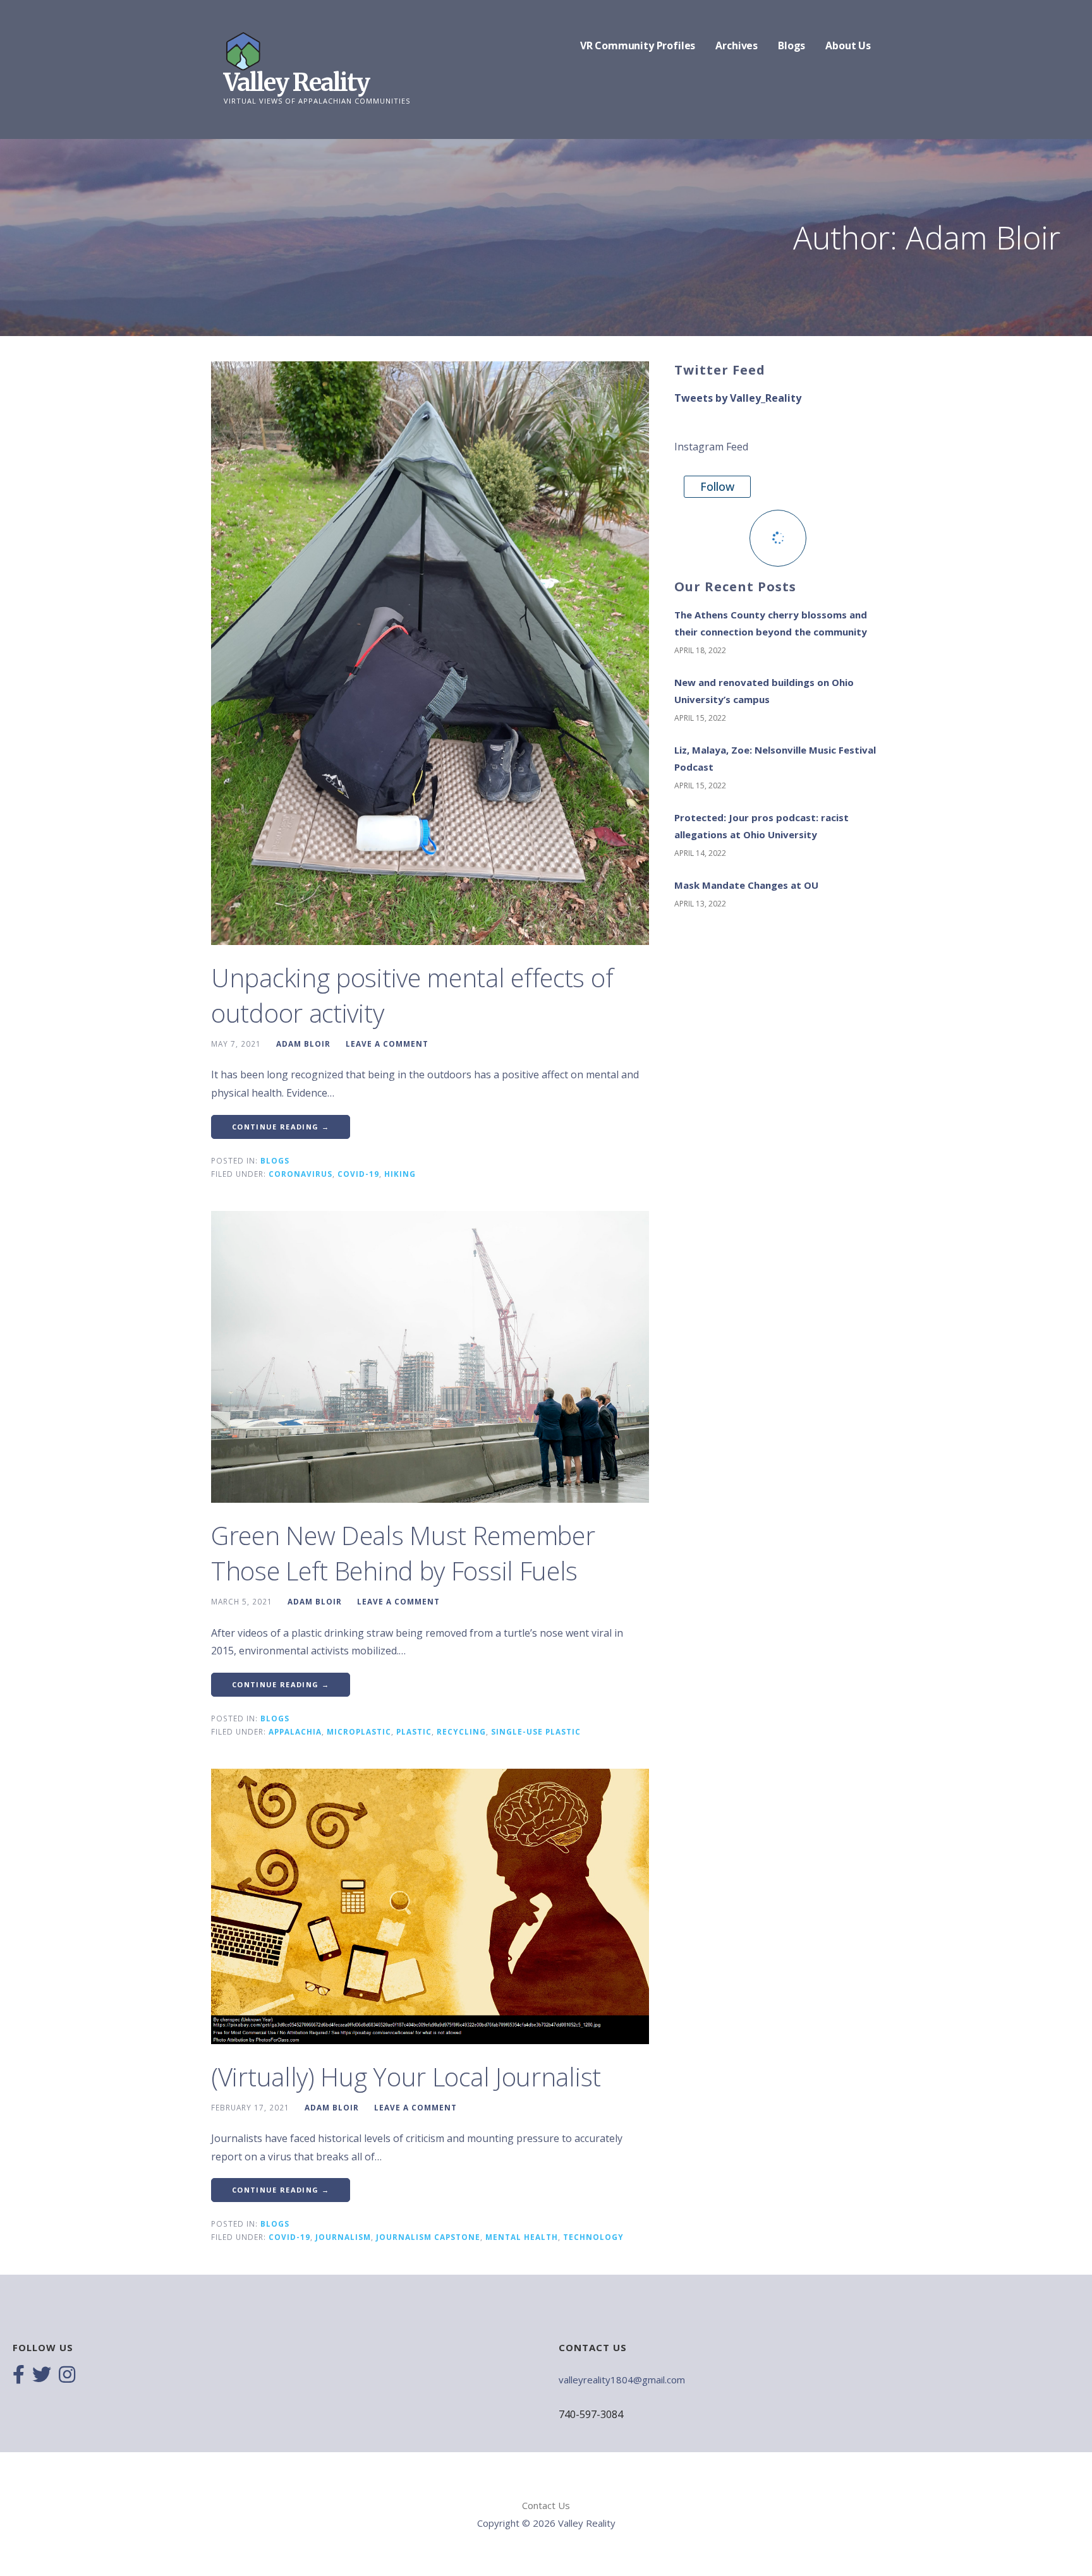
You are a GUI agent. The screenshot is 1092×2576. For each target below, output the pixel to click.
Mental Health (522, 2237)
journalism (343, 2237)
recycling (461, 1731)
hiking (400, 1174)
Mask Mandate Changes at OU (746, 885)
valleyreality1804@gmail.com (622, 2380)
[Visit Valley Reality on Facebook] (19, 2376)
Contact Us (546, 2505)
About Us (848, 45)
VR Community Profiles (638, 45)
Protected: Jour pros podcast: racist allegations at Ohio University (761, 826)
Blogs (792, 45)
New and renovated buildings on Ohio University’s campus (764, 691)
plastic (414, 1731)
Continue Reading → (281, 1127)
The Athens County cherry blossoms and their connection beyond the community (771, 623)
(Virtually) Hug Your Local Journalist (406, 2077)
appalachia (295, 1731)
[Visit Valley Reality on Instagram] (67, 2376)
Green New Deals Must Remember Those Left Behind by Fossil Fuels (403, 1553)
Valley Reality (296, 82)
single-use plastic (536, 1731)
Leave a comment (387, 1044)
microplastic (359, 1731)
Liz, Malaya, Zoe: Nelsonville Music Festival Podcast (775, 758)
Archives (737, 45)
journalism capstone (428, 2237)
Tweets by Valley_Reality (738, 398)
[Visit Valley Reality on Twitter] (42, 2376)
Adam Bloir (303, 1044)
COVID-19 (358, 1174)
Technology (593, 2237)
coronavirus (300, 1174)
